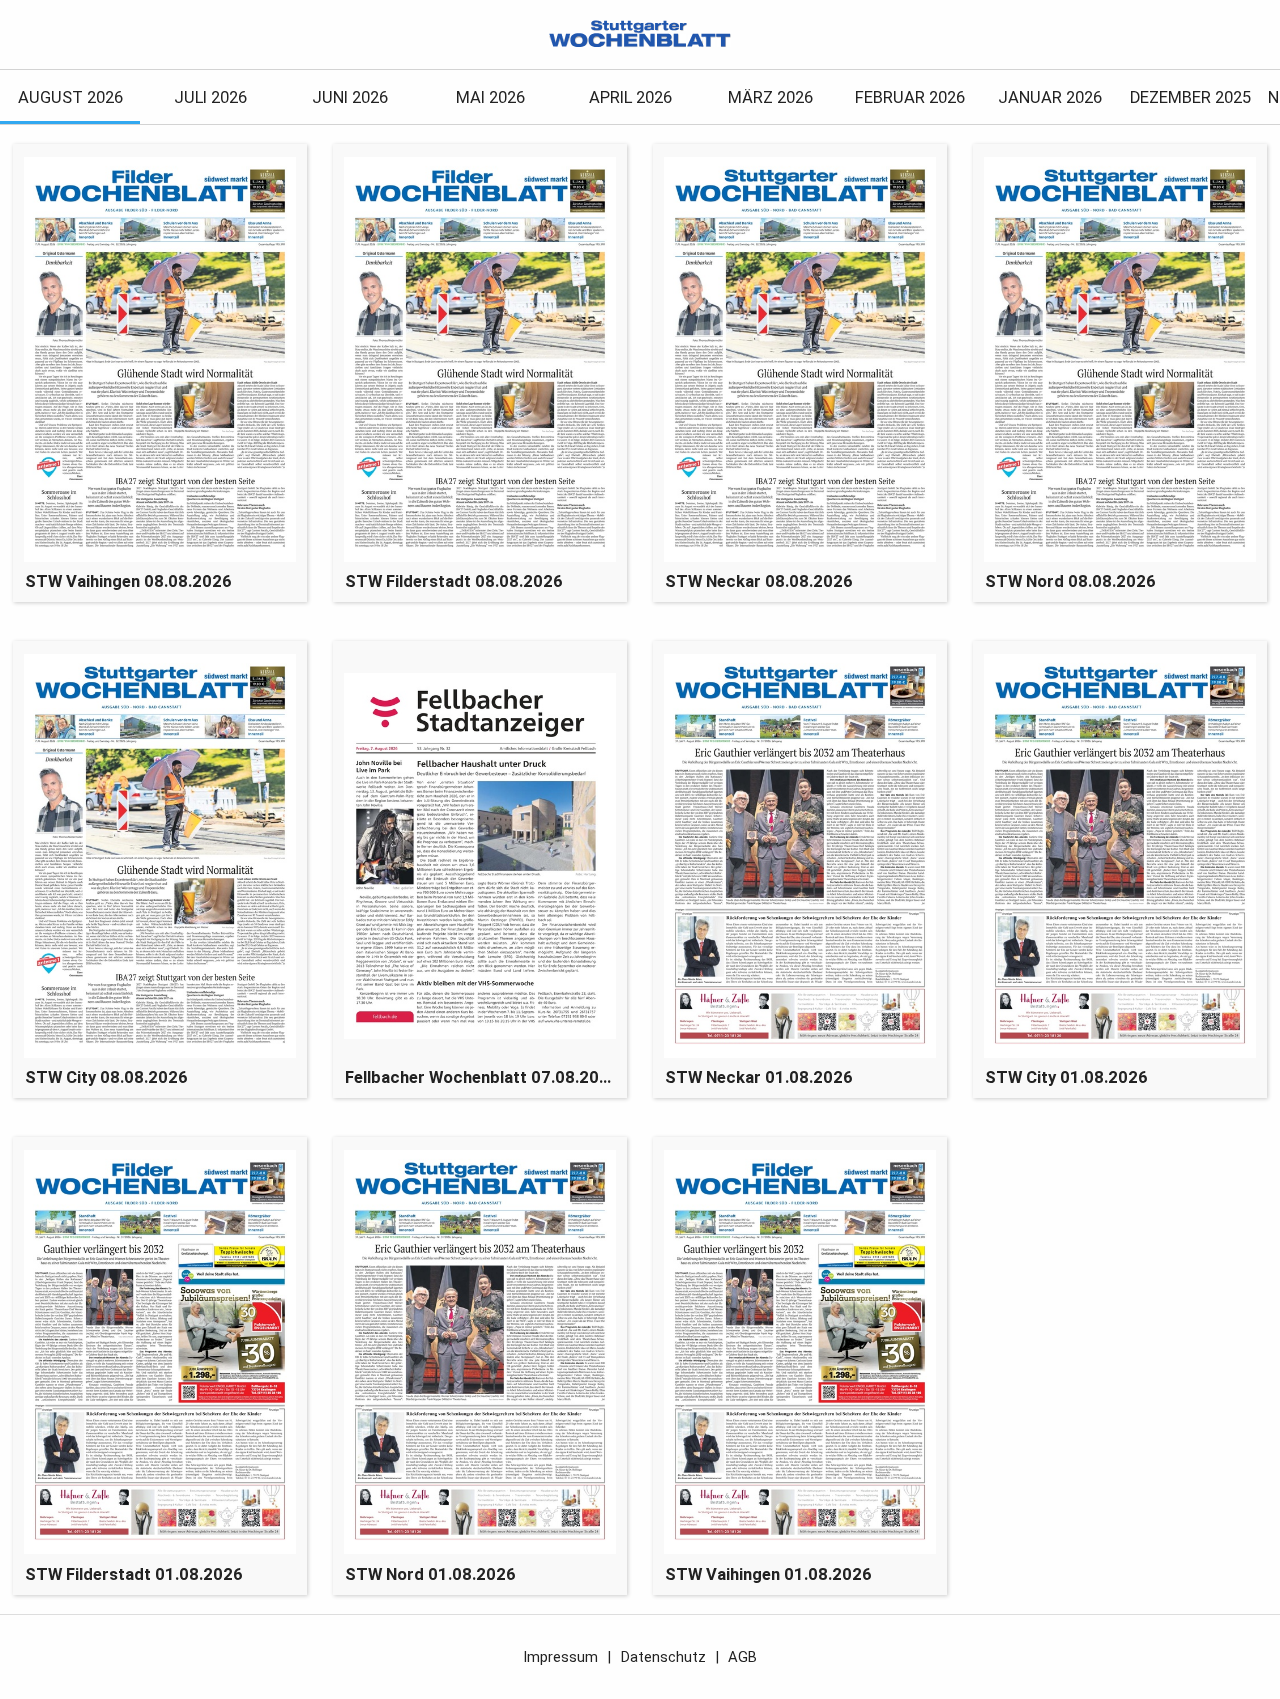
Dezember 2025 (1190, 97)
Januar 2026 (1050, 97)
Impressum (560, 1657)
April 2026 (630, 97)
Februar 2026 (910, 97)
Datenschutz (663, 1657)
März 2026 (770, 97)
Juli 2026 (210, 97)
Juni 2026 (350, 97)
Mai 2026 (490, 97)
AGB (742, 1657)
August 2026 (70, 97)
